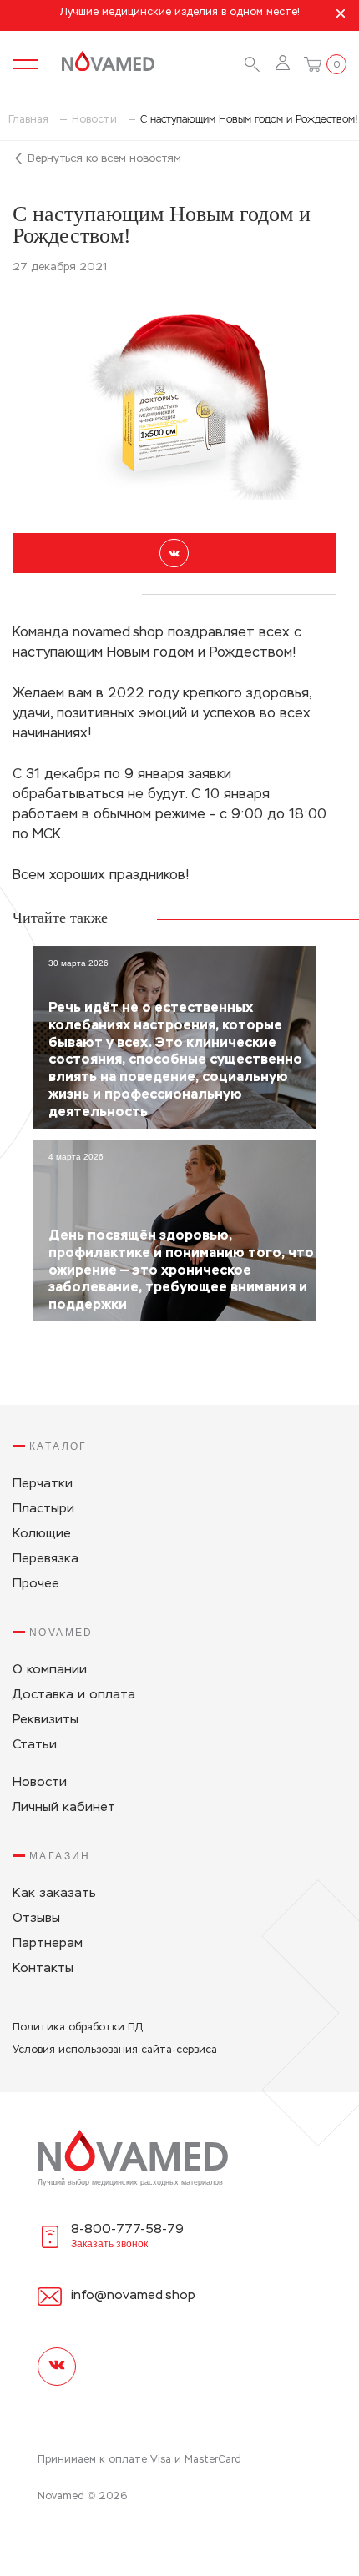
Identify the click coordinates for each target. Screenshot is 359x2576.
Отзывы (36, 1918)
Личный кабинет (64, 1807)
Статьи (35, 1745)
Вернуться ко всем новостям (103, 159)
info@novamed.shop (133, 2295)
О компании (50, 1670)
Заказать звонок (109, 2244)
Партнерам (48, 1943)
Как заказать (54, 1893)
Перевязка (46, 1559)
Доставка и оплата (74, 1695)
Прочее (36, 1584)
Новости (40, 1782)
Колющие (42, 1534)
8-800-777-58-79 (127, 2229)
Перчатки (43, 1484)
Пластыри (43, 1509)
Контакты (43, 1968)
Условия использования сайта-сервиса (115, 2050)
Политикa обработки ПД (78, 2028)
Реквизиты (46, 1720)
